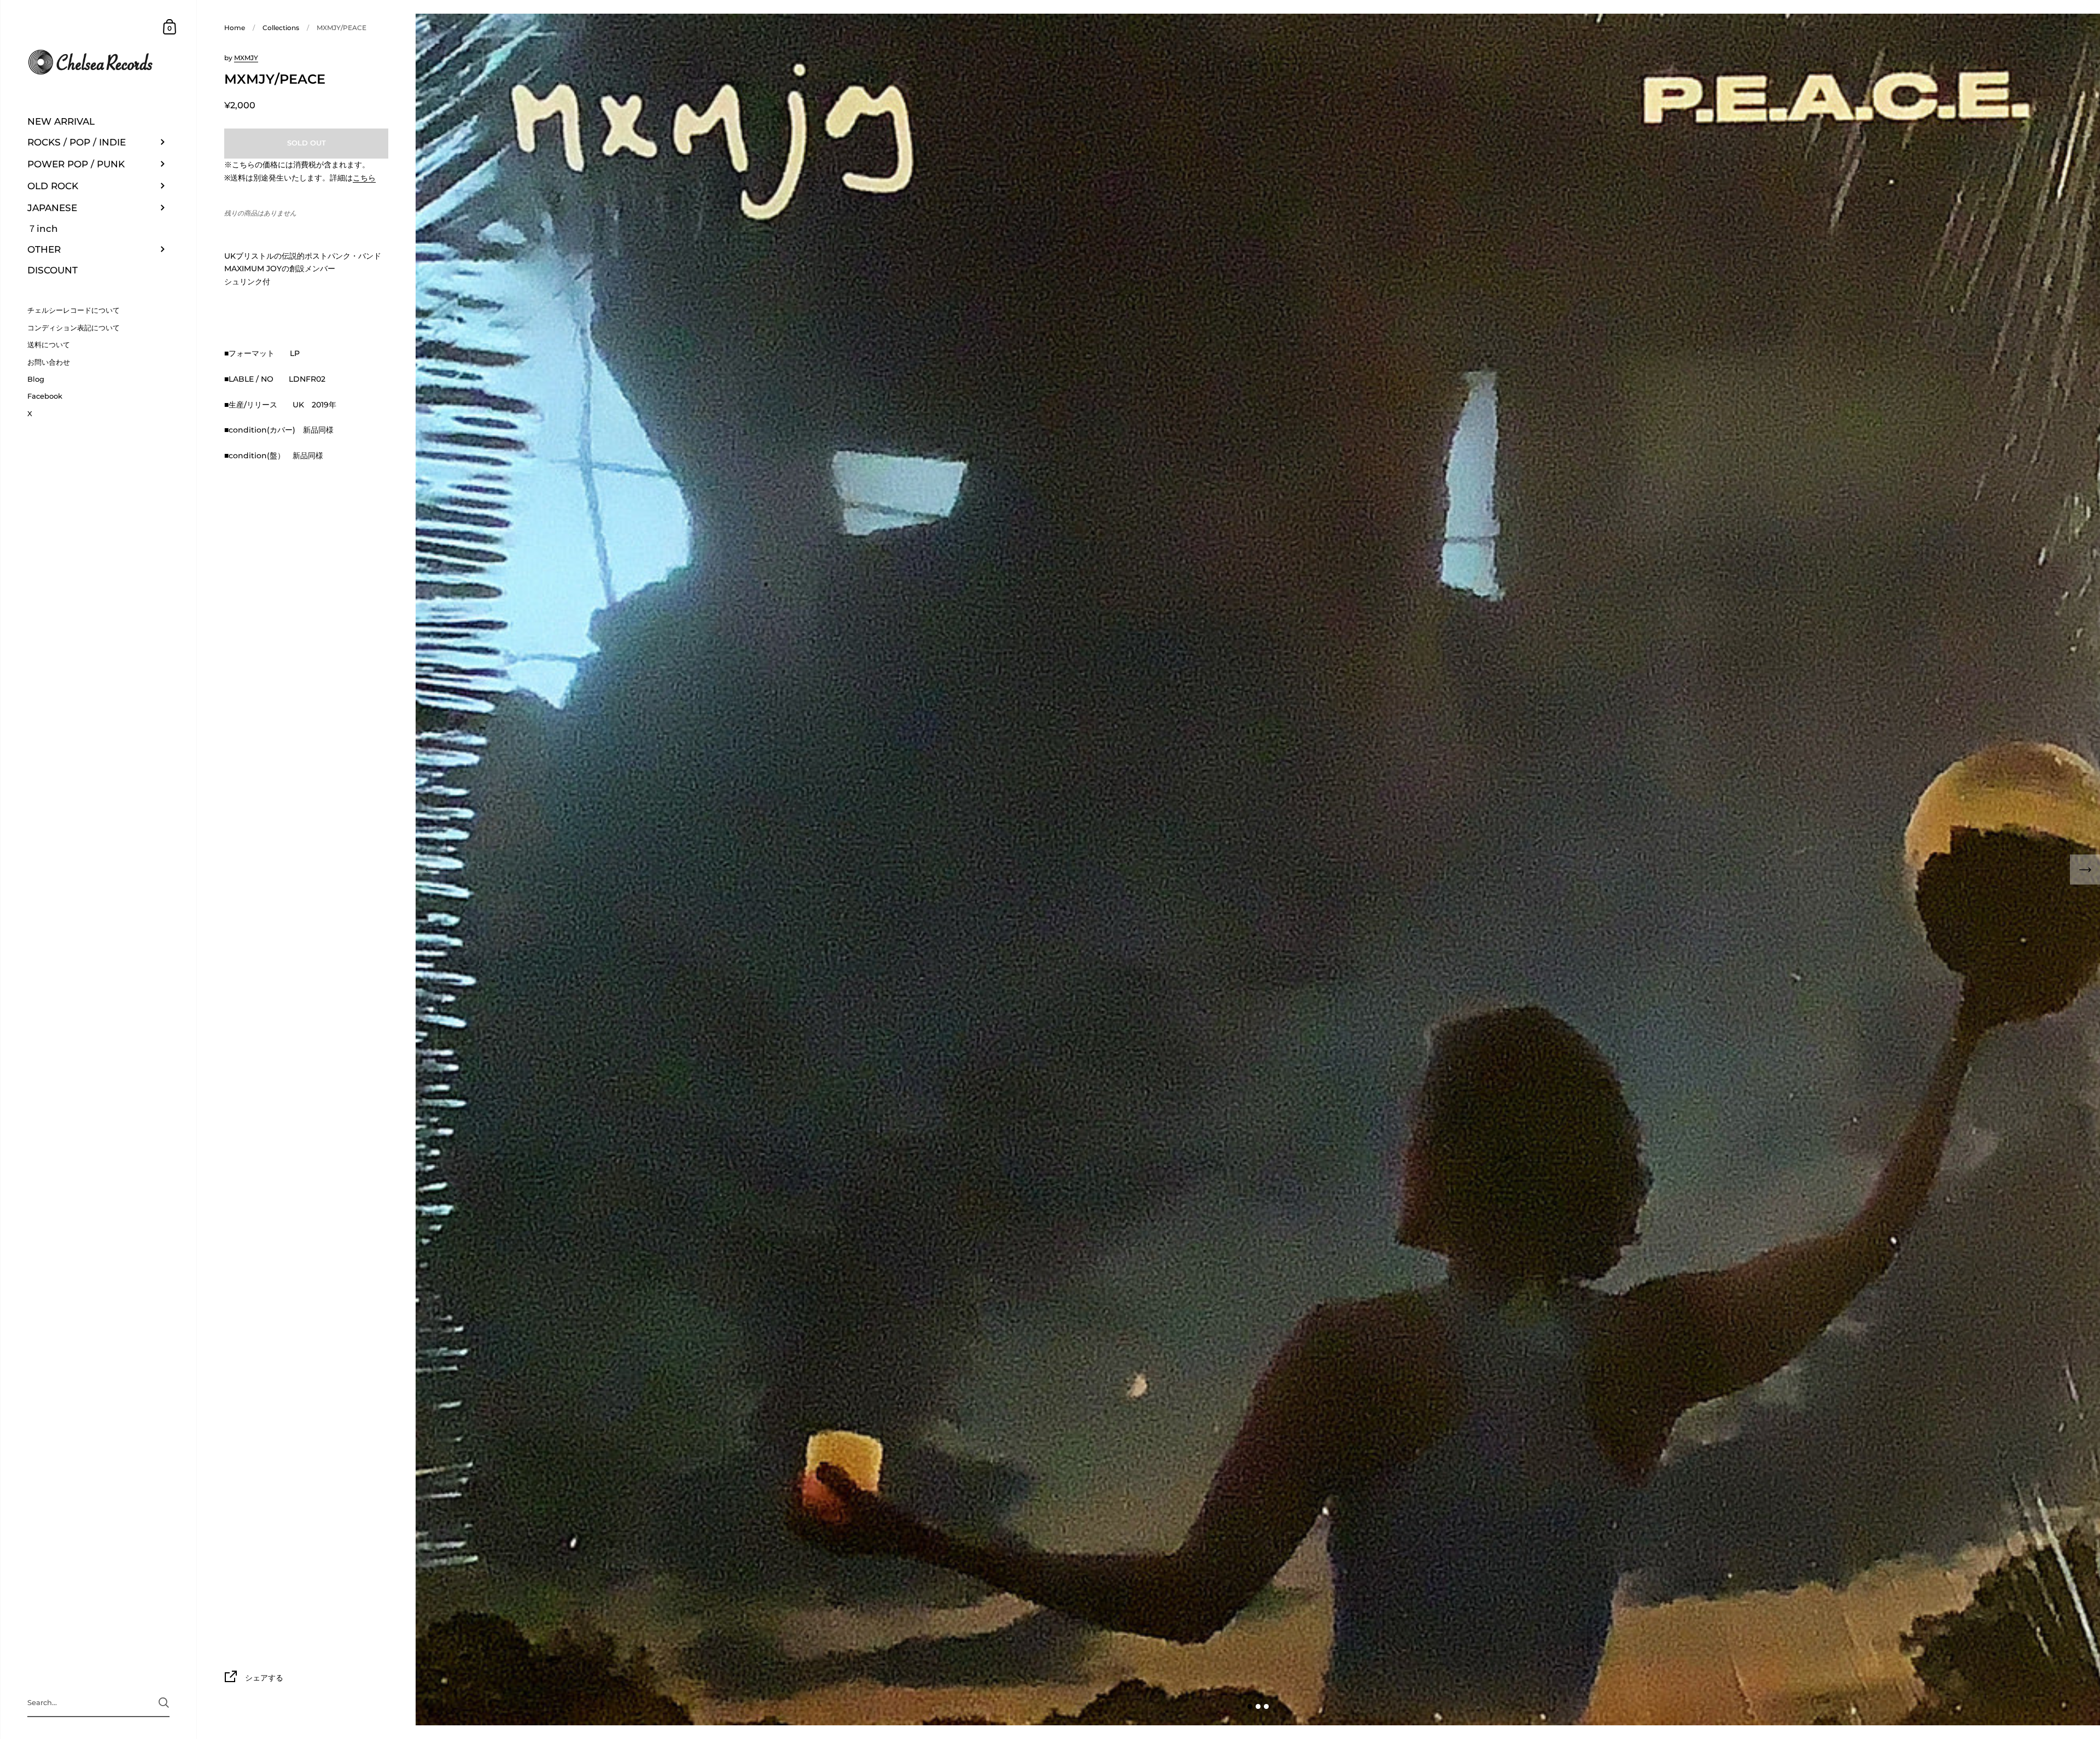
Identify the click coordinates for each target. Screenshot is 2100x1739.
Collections (281, 28)
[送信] (164, 1703)
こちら (364, 178)
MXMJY (246, 58)
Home (235, 28)
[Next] (2085, 870)
